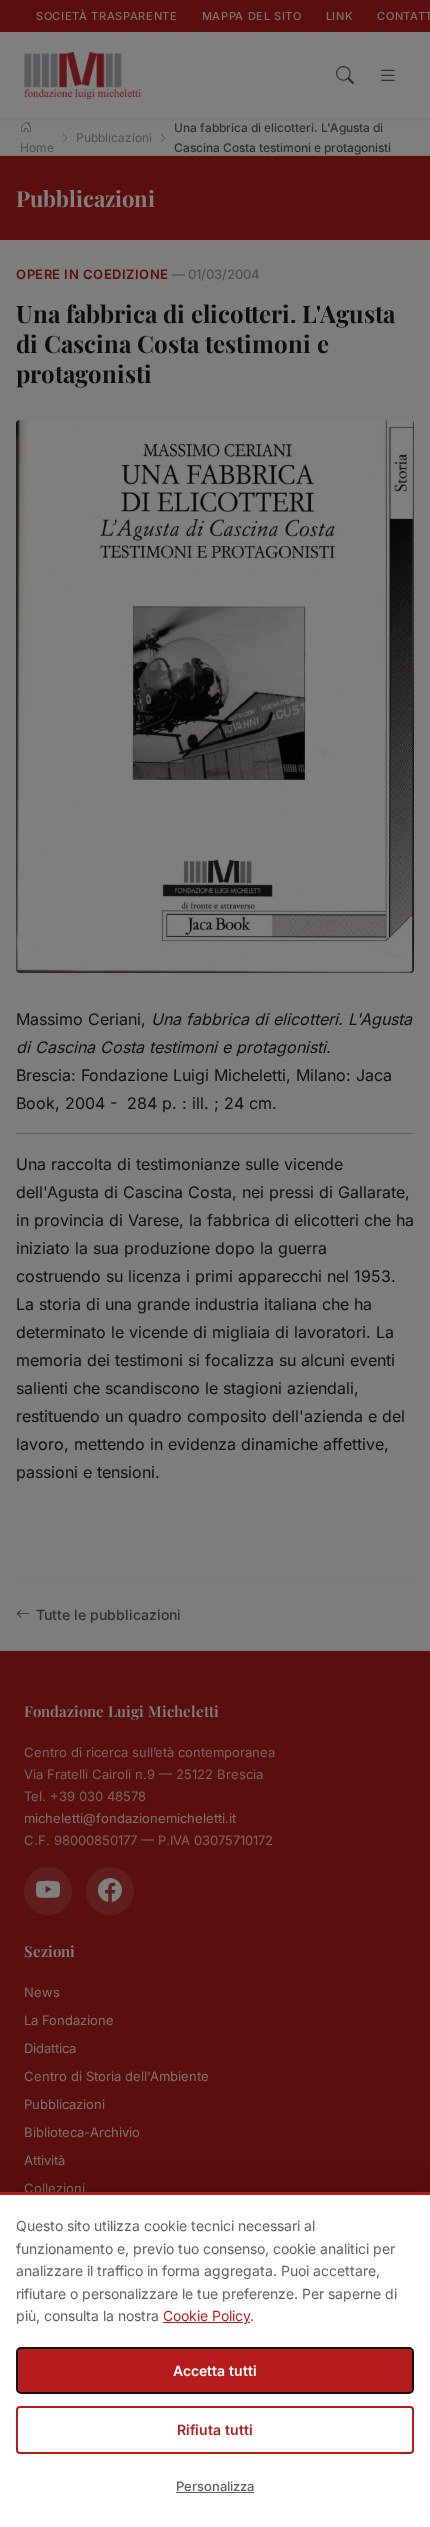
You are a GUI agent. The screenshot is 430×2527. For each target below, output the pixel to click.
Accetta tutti (215, 2370)
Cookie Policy (206, 2315)
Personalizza (215, 2486)
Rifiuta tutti (215, 2429)
